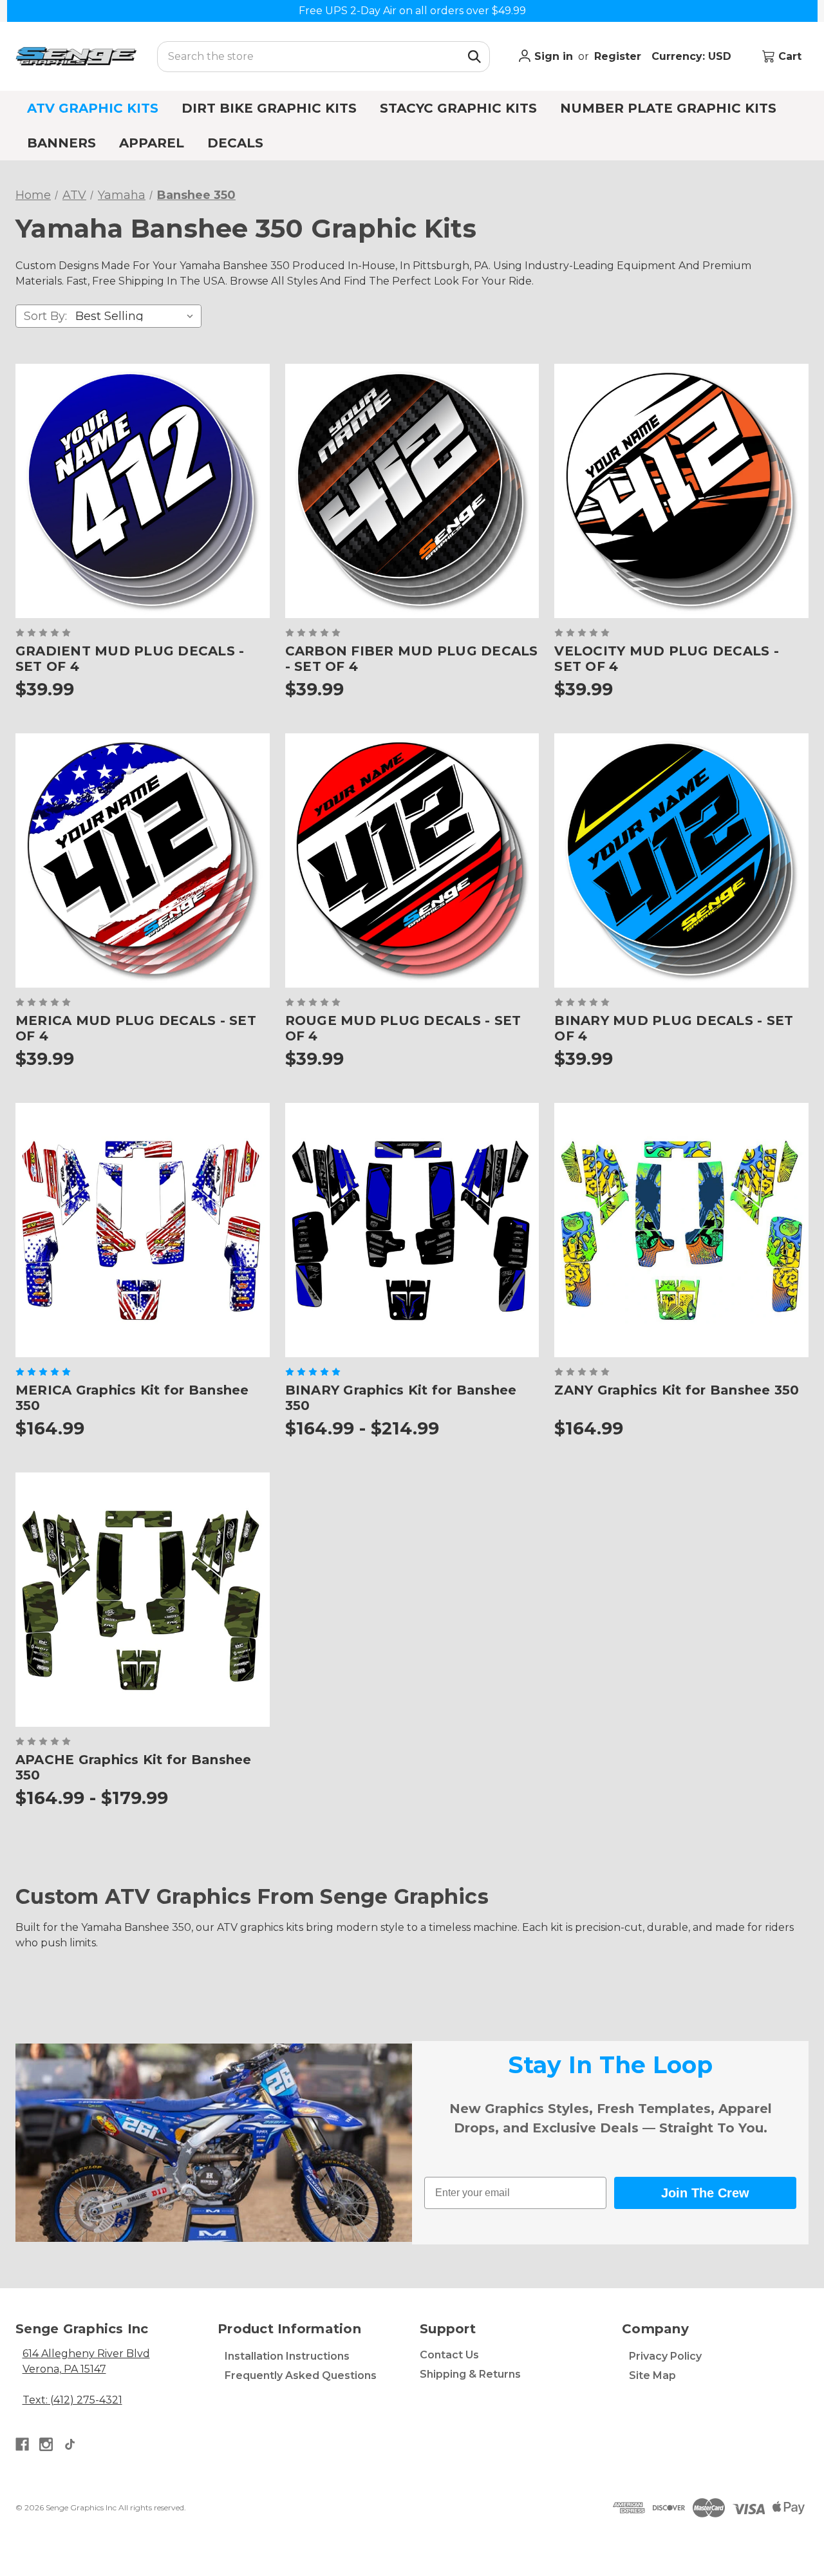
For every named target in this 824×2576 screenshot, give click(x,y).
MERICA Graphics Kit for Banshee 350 (132, 1398)
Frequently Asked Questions (301, 2375)
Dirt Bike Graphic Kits (269, 108)
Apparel (152, 143)
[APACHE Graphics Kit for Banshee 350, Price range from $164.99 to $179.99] (143, 1600)
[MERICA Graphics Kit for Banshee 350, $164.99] (143, 1230)
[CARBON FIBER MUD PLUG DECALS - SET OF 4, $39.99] (412, 491)
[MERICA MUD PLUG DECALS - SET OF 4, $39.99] (143, 860)
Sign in (552, 56)
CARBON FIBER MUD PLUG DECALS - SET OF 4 (412, 659)
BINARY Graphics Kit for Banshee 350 (401, 1398)
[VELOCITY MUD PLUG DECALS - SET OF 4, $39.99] (681, 491)
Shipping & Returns (470, 2374)
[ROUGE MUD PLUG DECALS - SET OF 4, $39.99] (412, 860)
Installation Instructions (287, 2356)
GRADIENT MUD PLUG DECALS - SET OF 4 (130, 659)
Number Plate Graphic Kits (668, 108)
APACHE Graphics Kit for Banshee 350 (134, 1767)
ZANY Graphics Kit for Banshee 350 (677, 1390)
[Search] (474, 57)
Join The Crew (705, 2193)
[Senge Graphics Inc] (76, 56)
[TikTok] (70, 2444)
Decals (235, 143)
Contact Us (449, 2355)
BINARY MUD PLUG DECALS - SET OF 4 (674, 1028)
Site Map (652, 2375)
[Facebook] (22, 2444)
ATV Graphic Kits (93, 108)
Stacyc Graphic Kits (458, 108)
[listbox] (137, 316)
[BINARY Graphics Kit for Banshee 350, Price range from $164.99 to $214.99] (412, 1230)
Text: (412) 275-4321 (72, 2400)
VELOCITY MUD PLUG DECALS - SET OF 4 (667, 659)
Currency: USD (693, 56)
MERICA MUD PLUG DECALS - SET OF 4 (136, 1028)
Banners (61, 143)
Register (618, 56)
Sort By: (45, 316)
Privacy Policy (665, 2356)
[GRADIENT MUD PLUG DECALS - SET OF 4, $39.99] (143, 491)
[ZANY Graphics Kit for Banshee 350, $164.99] (681, 1230)
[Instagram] (46, 2444)
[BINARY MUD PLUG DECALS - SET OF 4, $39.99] (681, 860)
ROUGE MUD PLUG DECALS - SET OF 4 (403, 1028)
